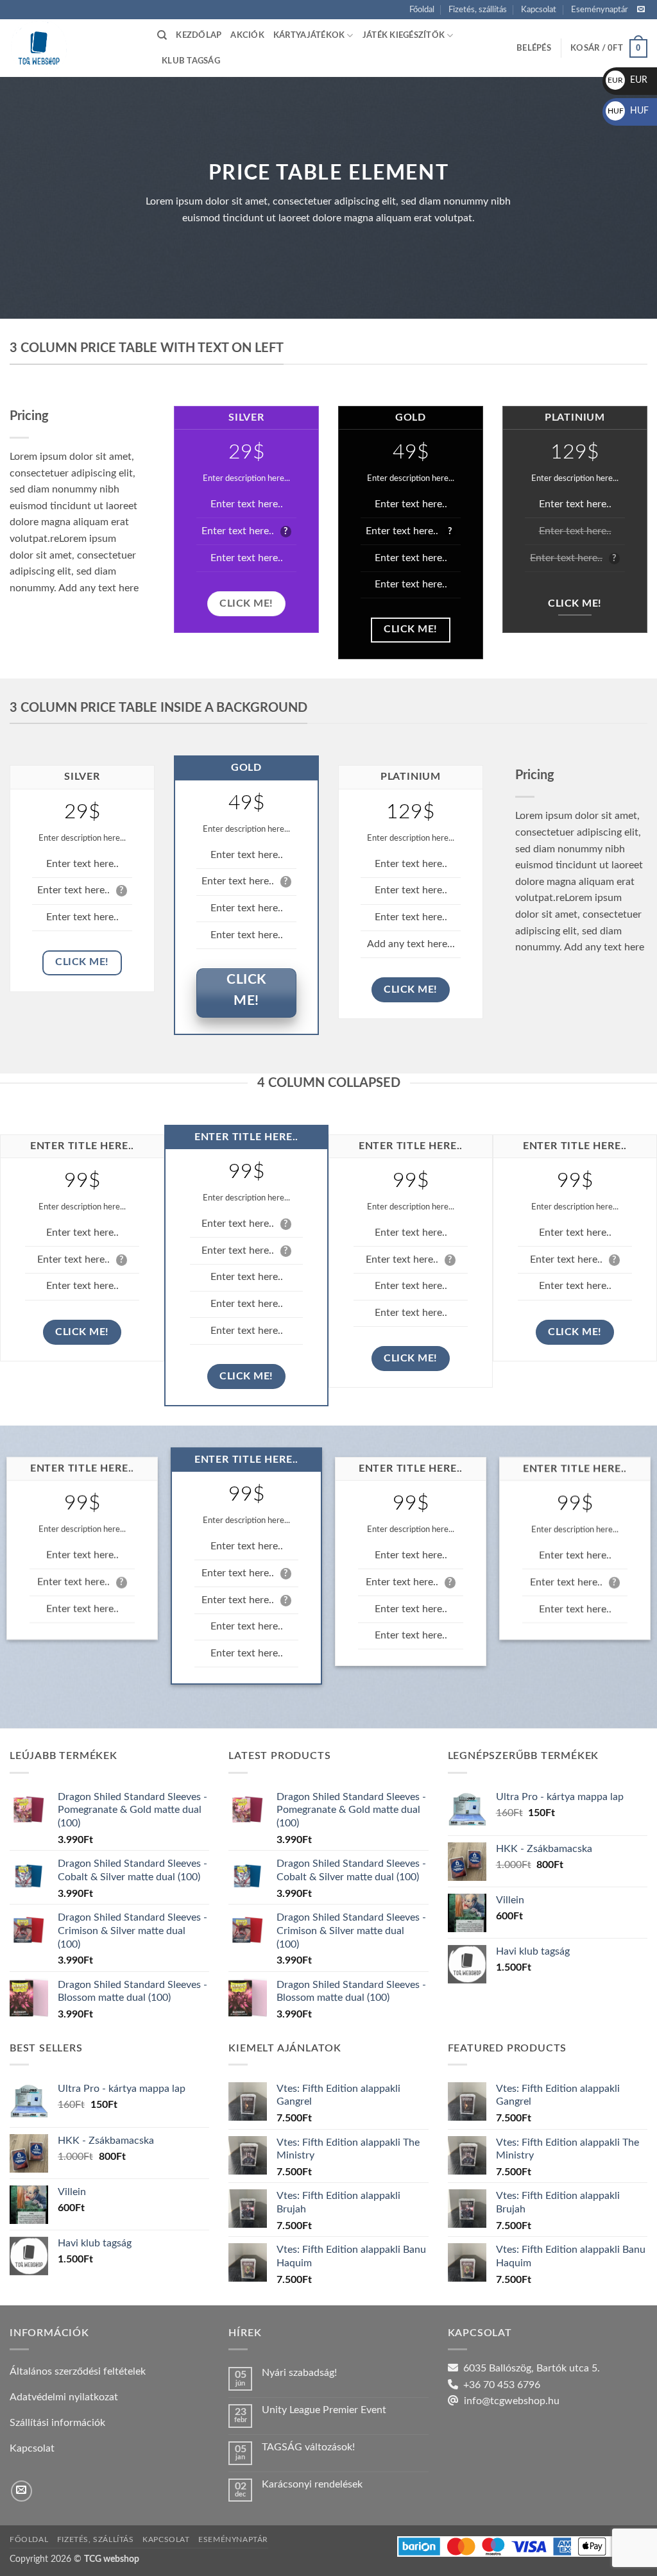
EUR (627, 80)
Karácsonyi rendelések (312, 2484)
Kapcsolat (539, 10)
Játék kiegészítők (404, 35)
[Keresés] (162, 35)
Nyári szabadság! (299, 2373)
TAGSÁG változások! (308, 2447)
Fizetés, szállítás (478, 10)
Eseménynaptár (600, 10)
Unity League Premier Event (324, 2410)
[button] (534, 48)
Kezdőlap (199, 35)
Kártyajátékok (309, 35)
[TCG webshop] (74, 48)
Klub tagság (191, 61)
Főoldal (422, 10)
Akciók (247, 35)
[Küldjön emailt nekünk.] (641, 10)
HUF (628, 111)
